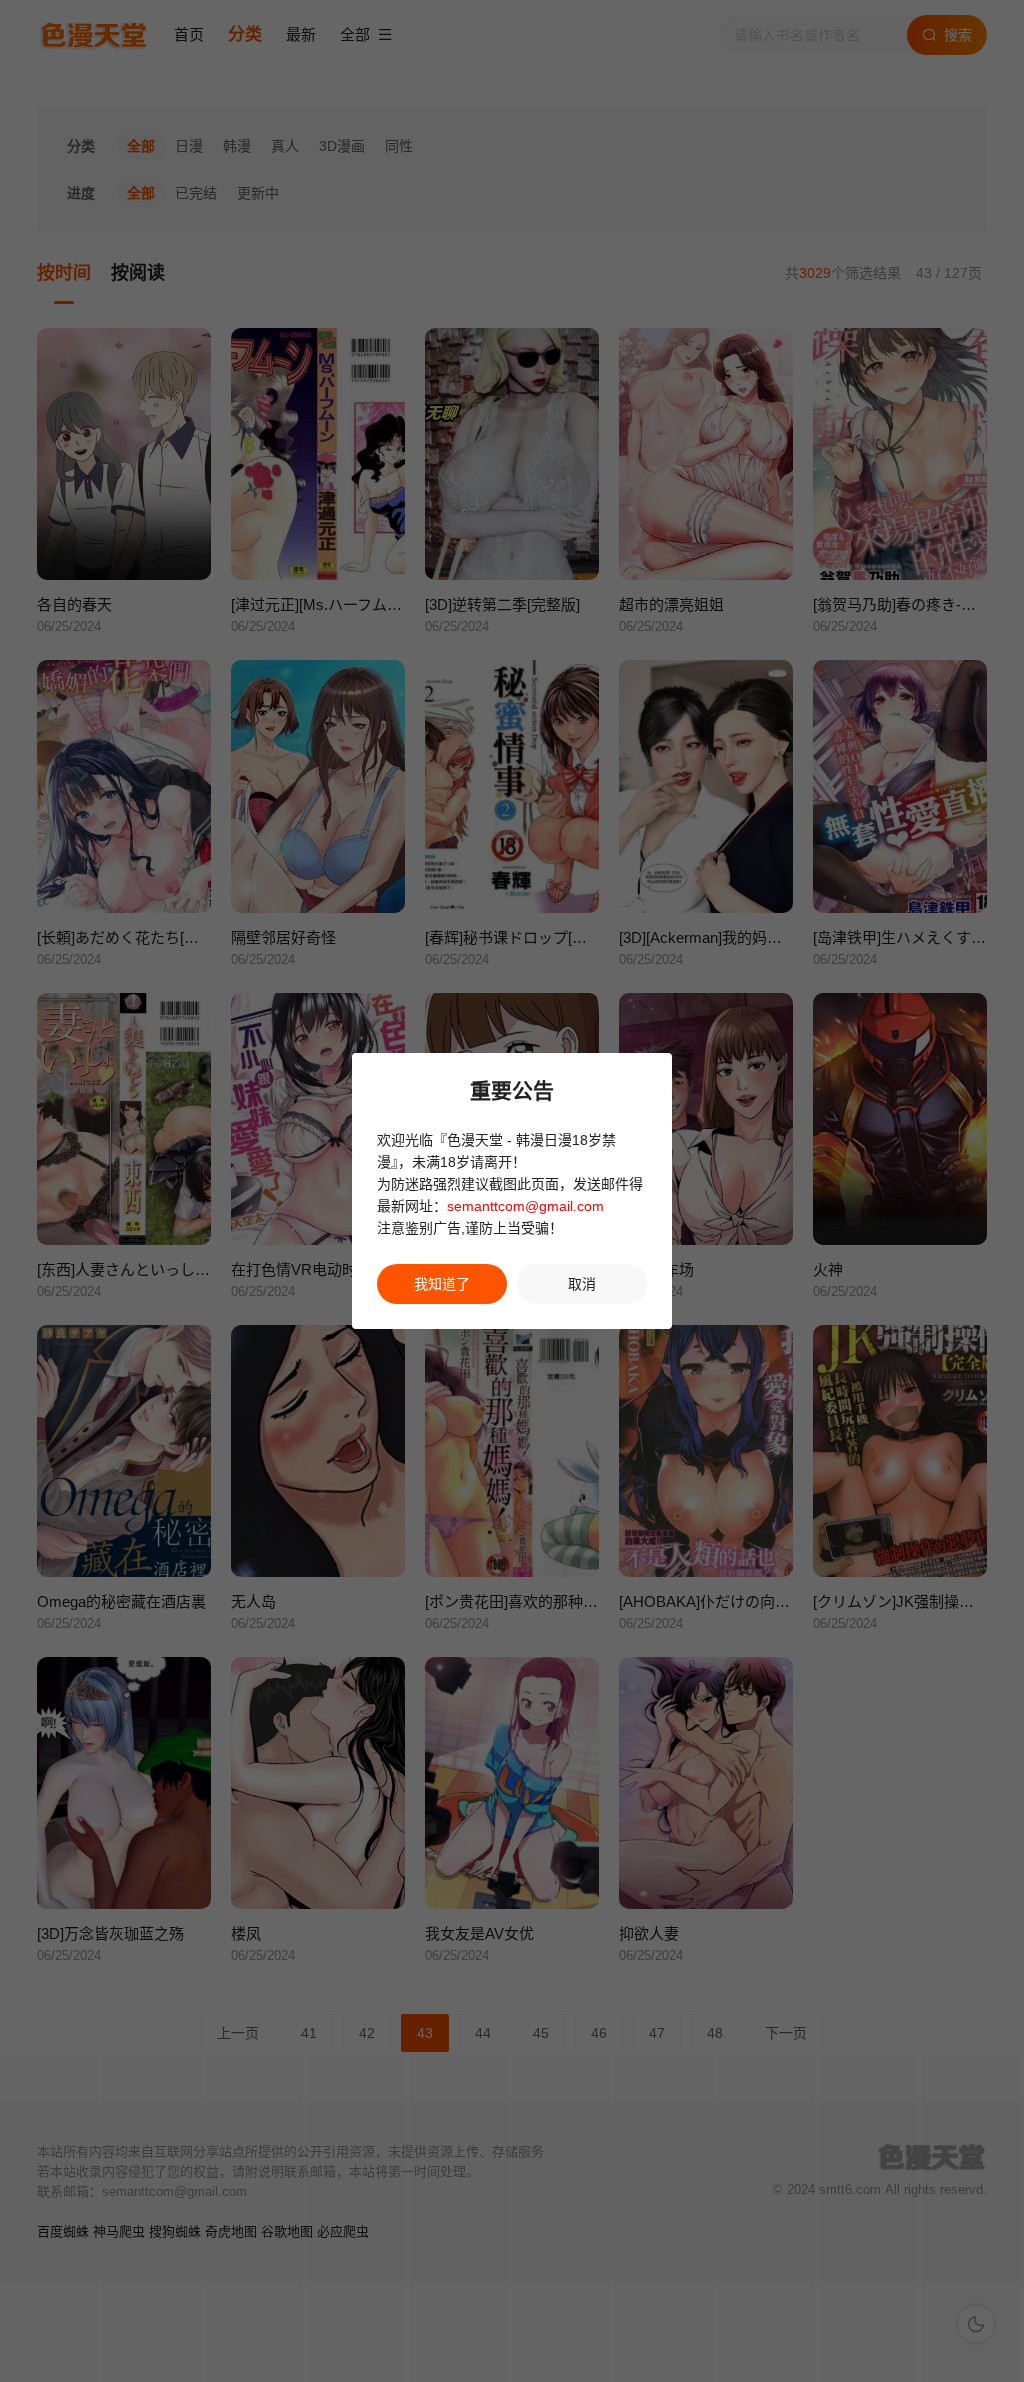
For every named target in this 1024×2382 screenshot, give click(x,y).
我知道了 (442, 1284)
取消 (582, 1284)
